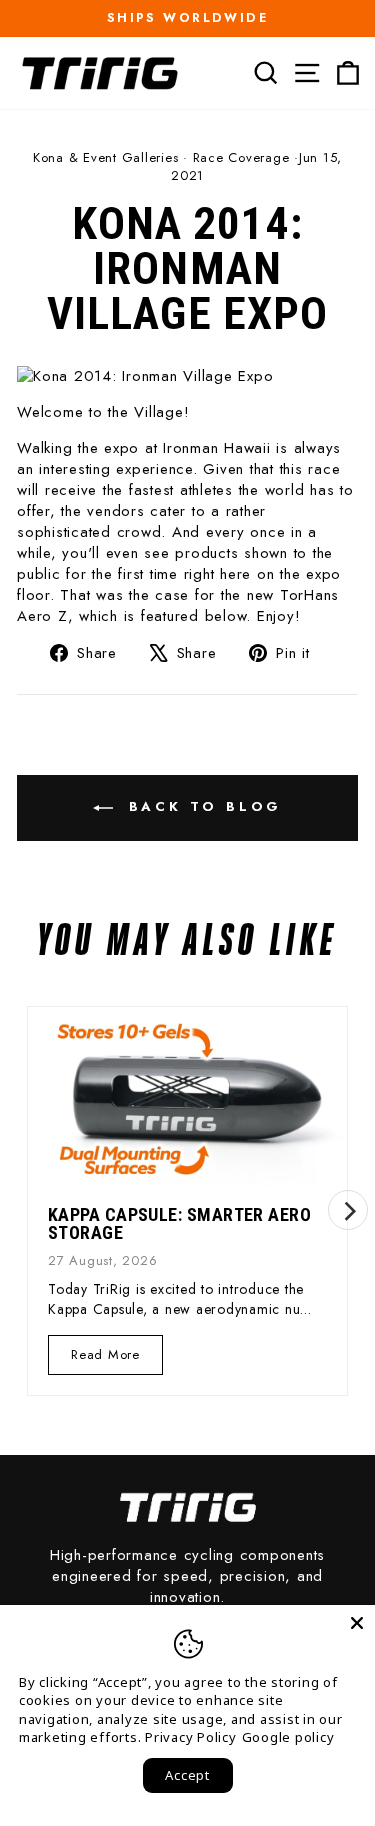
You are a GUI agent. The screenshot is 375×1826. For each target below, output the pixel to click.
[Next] (348, 1210)
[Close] (357, 1623)
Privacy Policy (191, 1737)
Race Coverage (241, 157)
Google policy (288, 1737)
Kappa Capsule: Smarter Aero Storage (179, 1223)
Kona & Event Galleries (106, 157)
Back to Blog (202, 806)
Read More (105, 1359)
